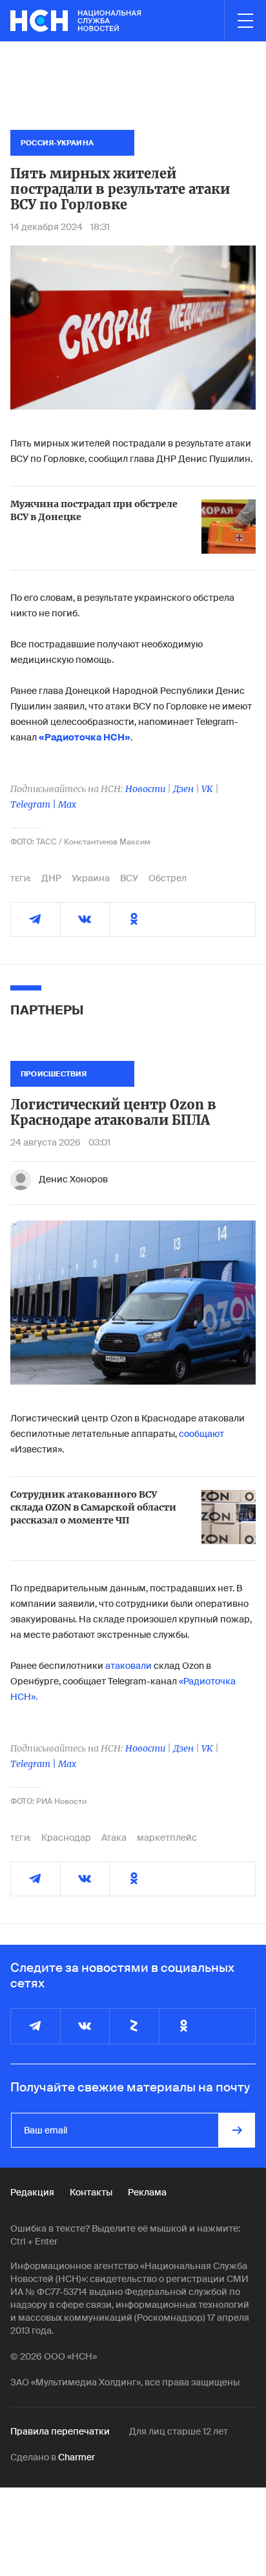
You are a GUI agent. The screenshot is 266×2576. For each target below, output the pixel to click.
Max (67, 804)
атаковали (128, 1666)
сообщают (201, 1434)
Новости (145, 789)
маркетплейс (167, 1838)
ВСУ (129, 878)
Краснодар (66, 1838)
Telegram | (34, 804)
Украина (91, 878)
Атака (114, 1838)
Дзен (183, 789)
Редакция (32, 2192)
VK (207, 789)
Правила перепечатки (60, 2431)
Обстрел (168, 878)
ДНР (51, 878)
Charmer (77, 2457)
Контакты (91, 2192)
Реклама (147, 2192)
